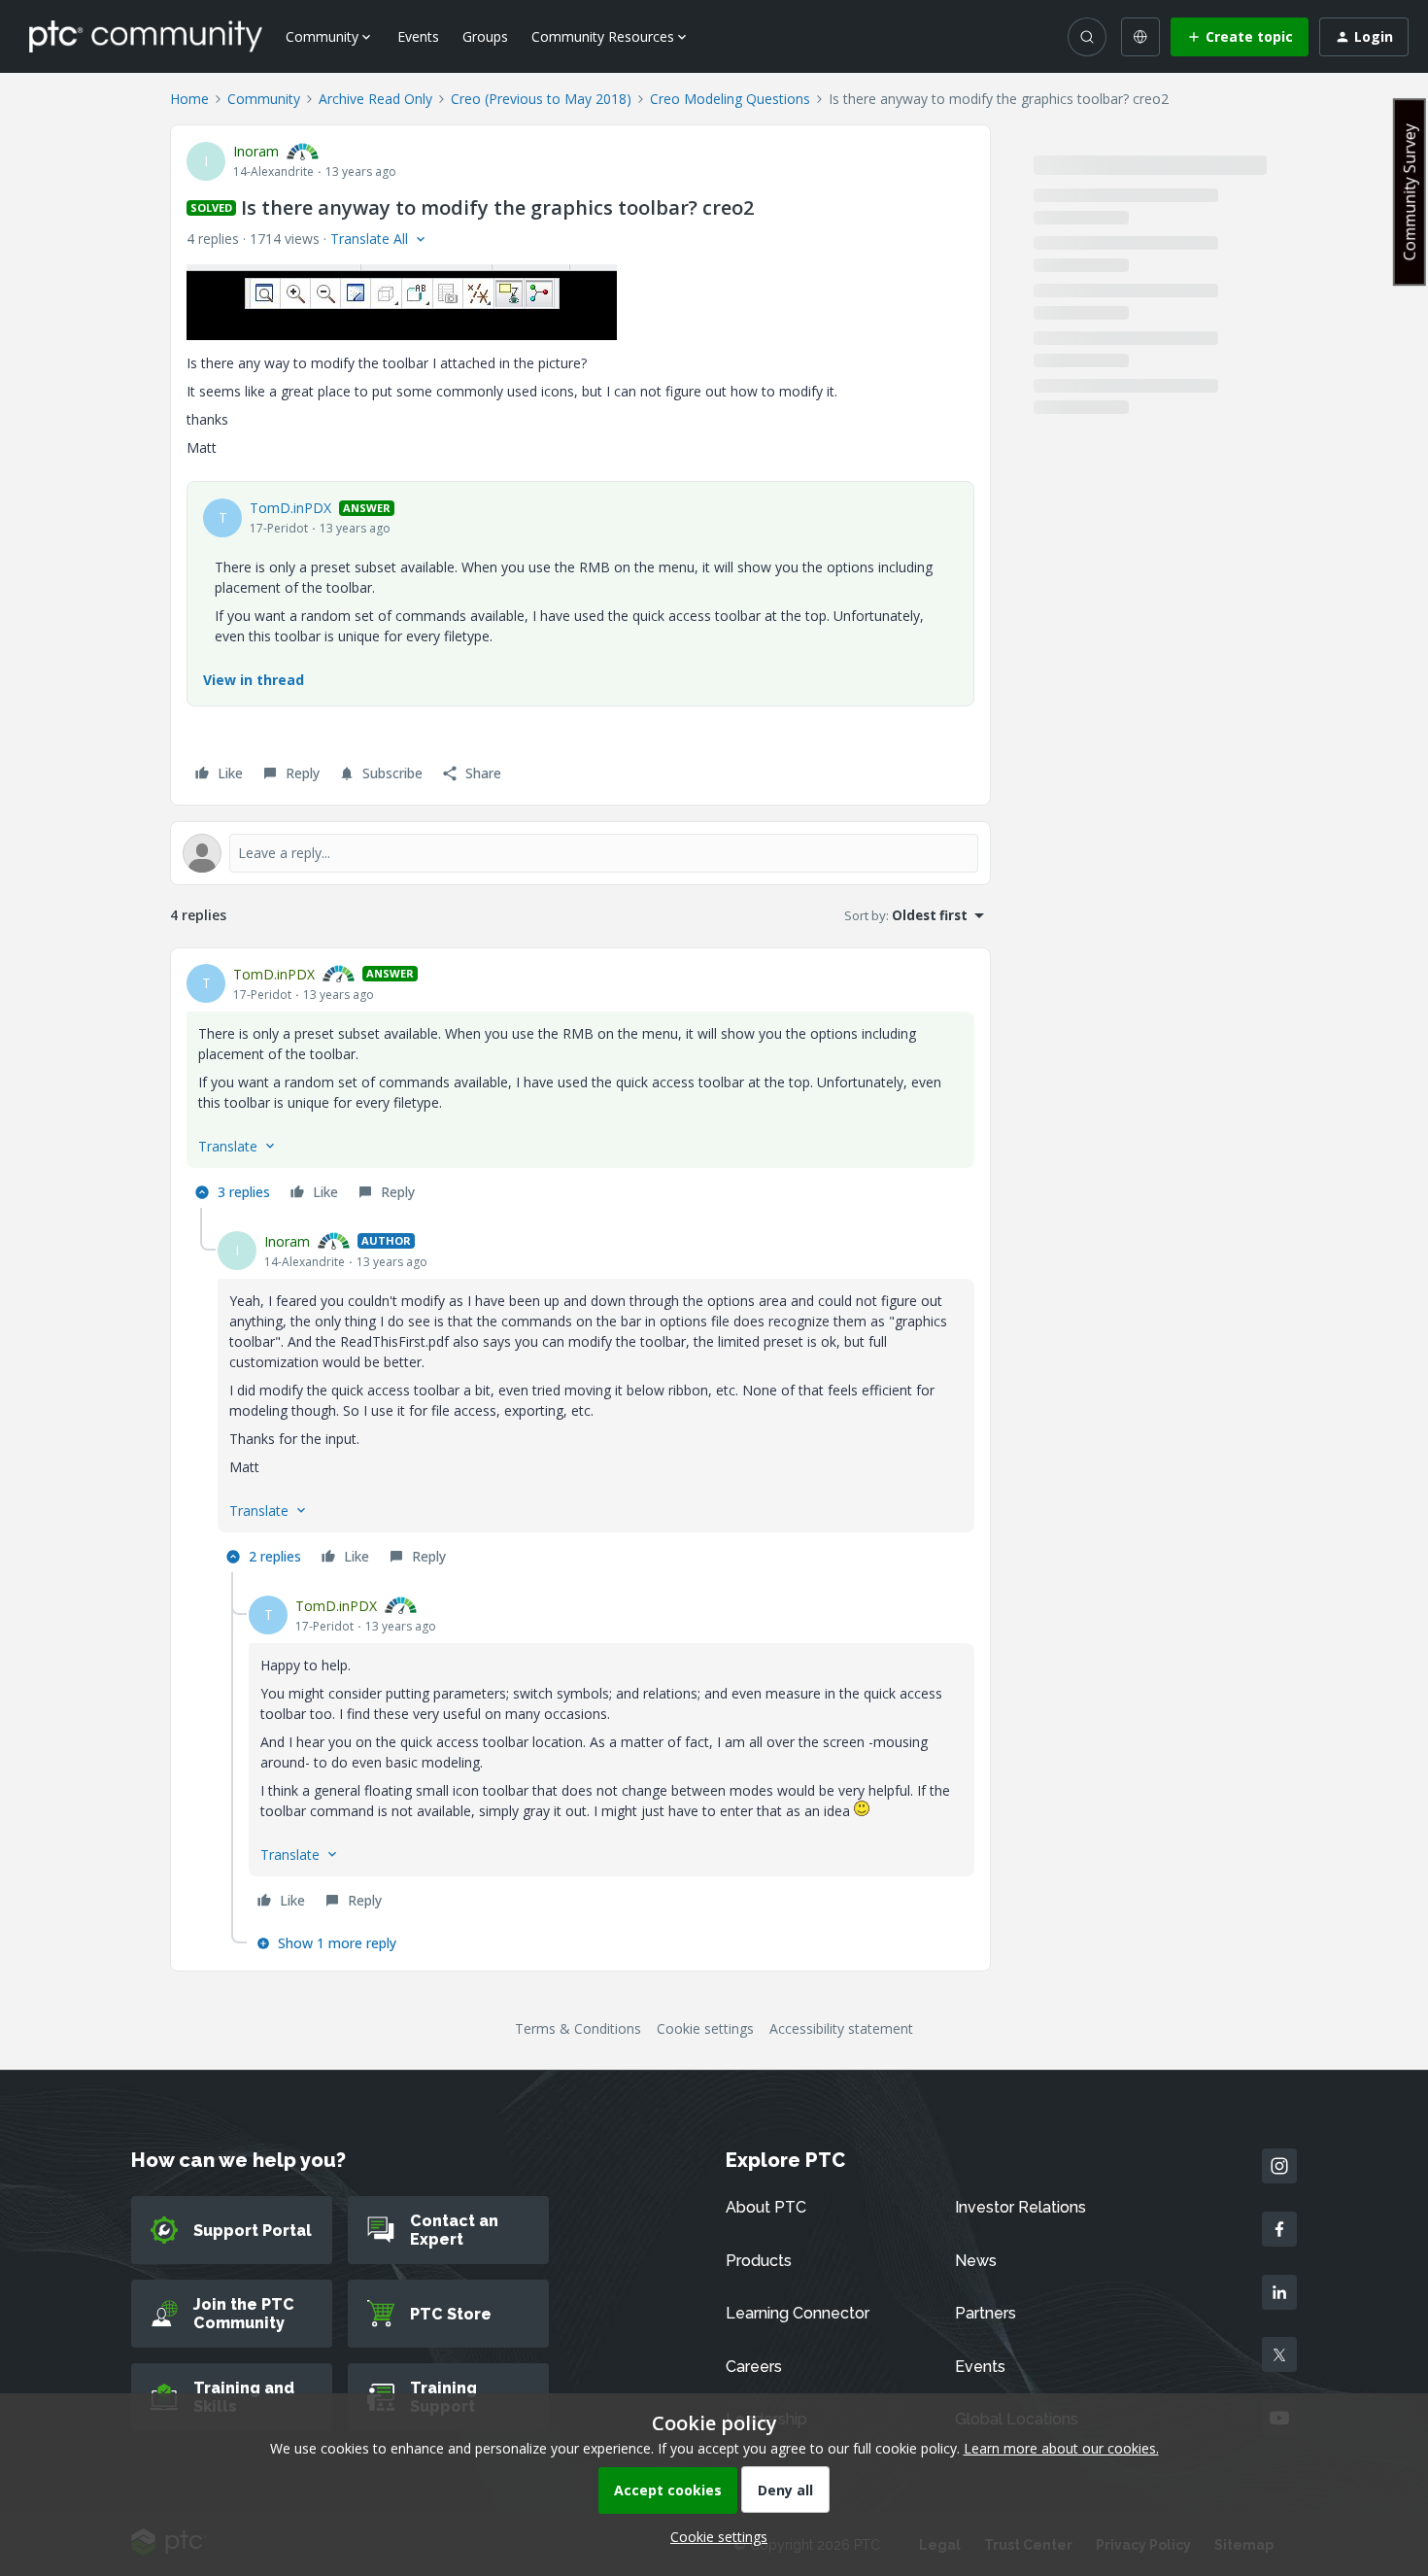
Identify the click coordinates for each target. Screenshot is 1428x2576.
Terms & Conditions (578, 2028)
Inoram (256, 151)
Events (418, 36)
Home (189, 99)
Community (264, 99)
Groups (485, 36)
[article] (580, 1086)
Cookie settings (705, 2028)
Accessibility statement (841, 2028)
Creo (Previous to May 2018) (541, 99)
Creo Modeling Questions (730, 99)
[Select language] (1140, 37)
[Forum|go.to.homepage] (146, 36)
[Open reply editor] (580, 853)
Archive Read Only (375, 99)
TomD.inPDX (290, 508)
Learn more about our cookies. (1061, 2448)
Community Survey (1410, 192)
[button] (1240, 37)
